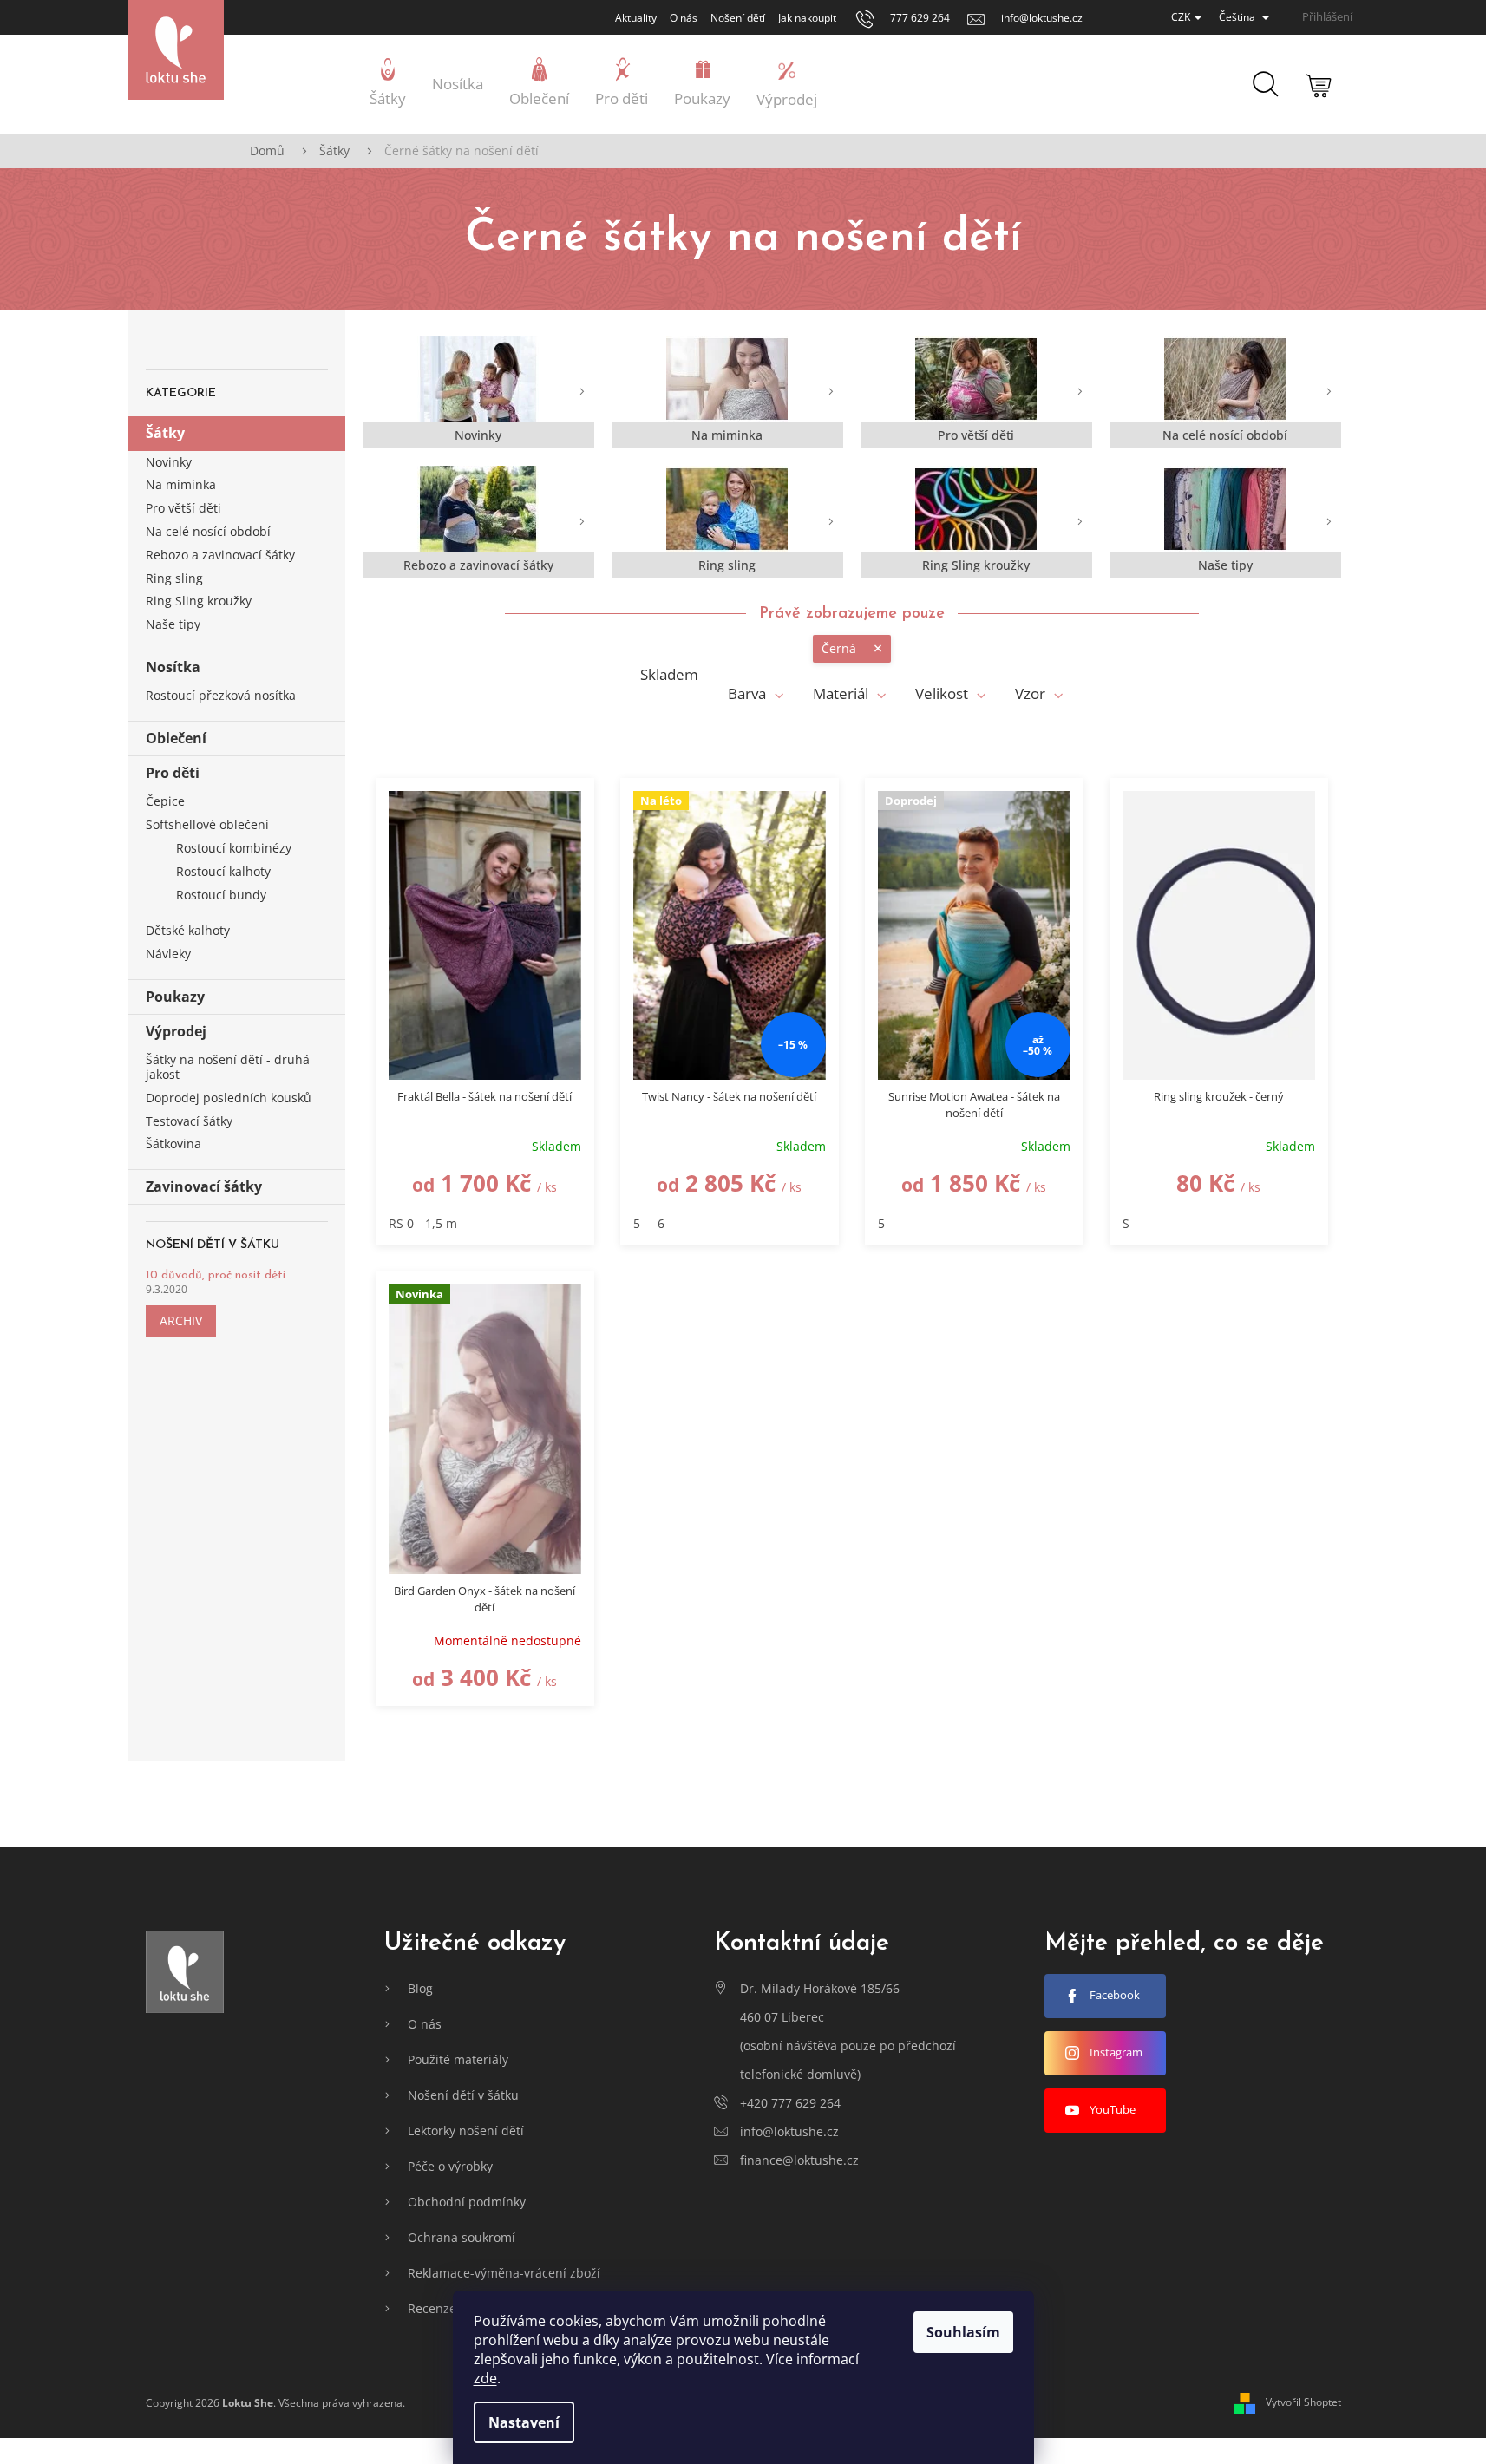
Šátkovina (173, 1144)
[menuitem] (388, 84)
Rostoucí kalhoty (223, 871)
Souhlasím (963, 2332)
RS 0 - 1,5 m (423, 1223)
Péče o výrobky (450, 2166)
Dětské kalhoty (188, 930)
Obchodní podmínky (467, 2202)
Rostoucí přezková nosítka (221, 695)
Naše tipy (173, 624)
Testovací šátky (189, 1121)
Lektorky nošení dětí (466, 2131)
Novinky (169, 462)
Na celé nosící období (208, 531)
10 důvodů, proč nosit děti (216, 1275)
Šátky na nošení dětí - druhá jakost (228, 1067)
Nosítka (173, 667)
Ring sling (174, 578)
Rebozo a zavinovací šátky (220, 555)
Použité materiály (458, 2059)
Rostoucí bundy (221, 895)
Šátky (165, 433)
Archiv (181, 1320)
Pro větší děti (183, 508)
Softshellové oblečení (207, 824)
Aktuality (636, 18)
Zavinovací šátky (204, 1186)
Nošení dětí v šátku (463, 2095)
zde (485, 2378)
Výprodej (176, 1031)
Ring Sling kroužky (199, 601)
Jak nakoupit (807, 18)
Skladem (669, 675)
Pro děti (173, 773)
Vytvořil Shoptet (1303, 2402)
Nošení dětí (738, 18)
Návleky (168, 954)
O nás (684, 18)
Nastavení (524, 2422)
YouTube (1113, 2109)
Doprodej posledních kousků (229, 1098)
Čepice (165, 801)
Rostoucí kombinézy (234, 848)
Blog (420, 1988)
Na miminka (181, 484)
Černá (839, 648)
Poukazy (175, 997)
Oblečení (176, 738)
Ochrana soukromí (462, 2237)
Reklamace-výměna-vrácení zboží (504, 2273)
